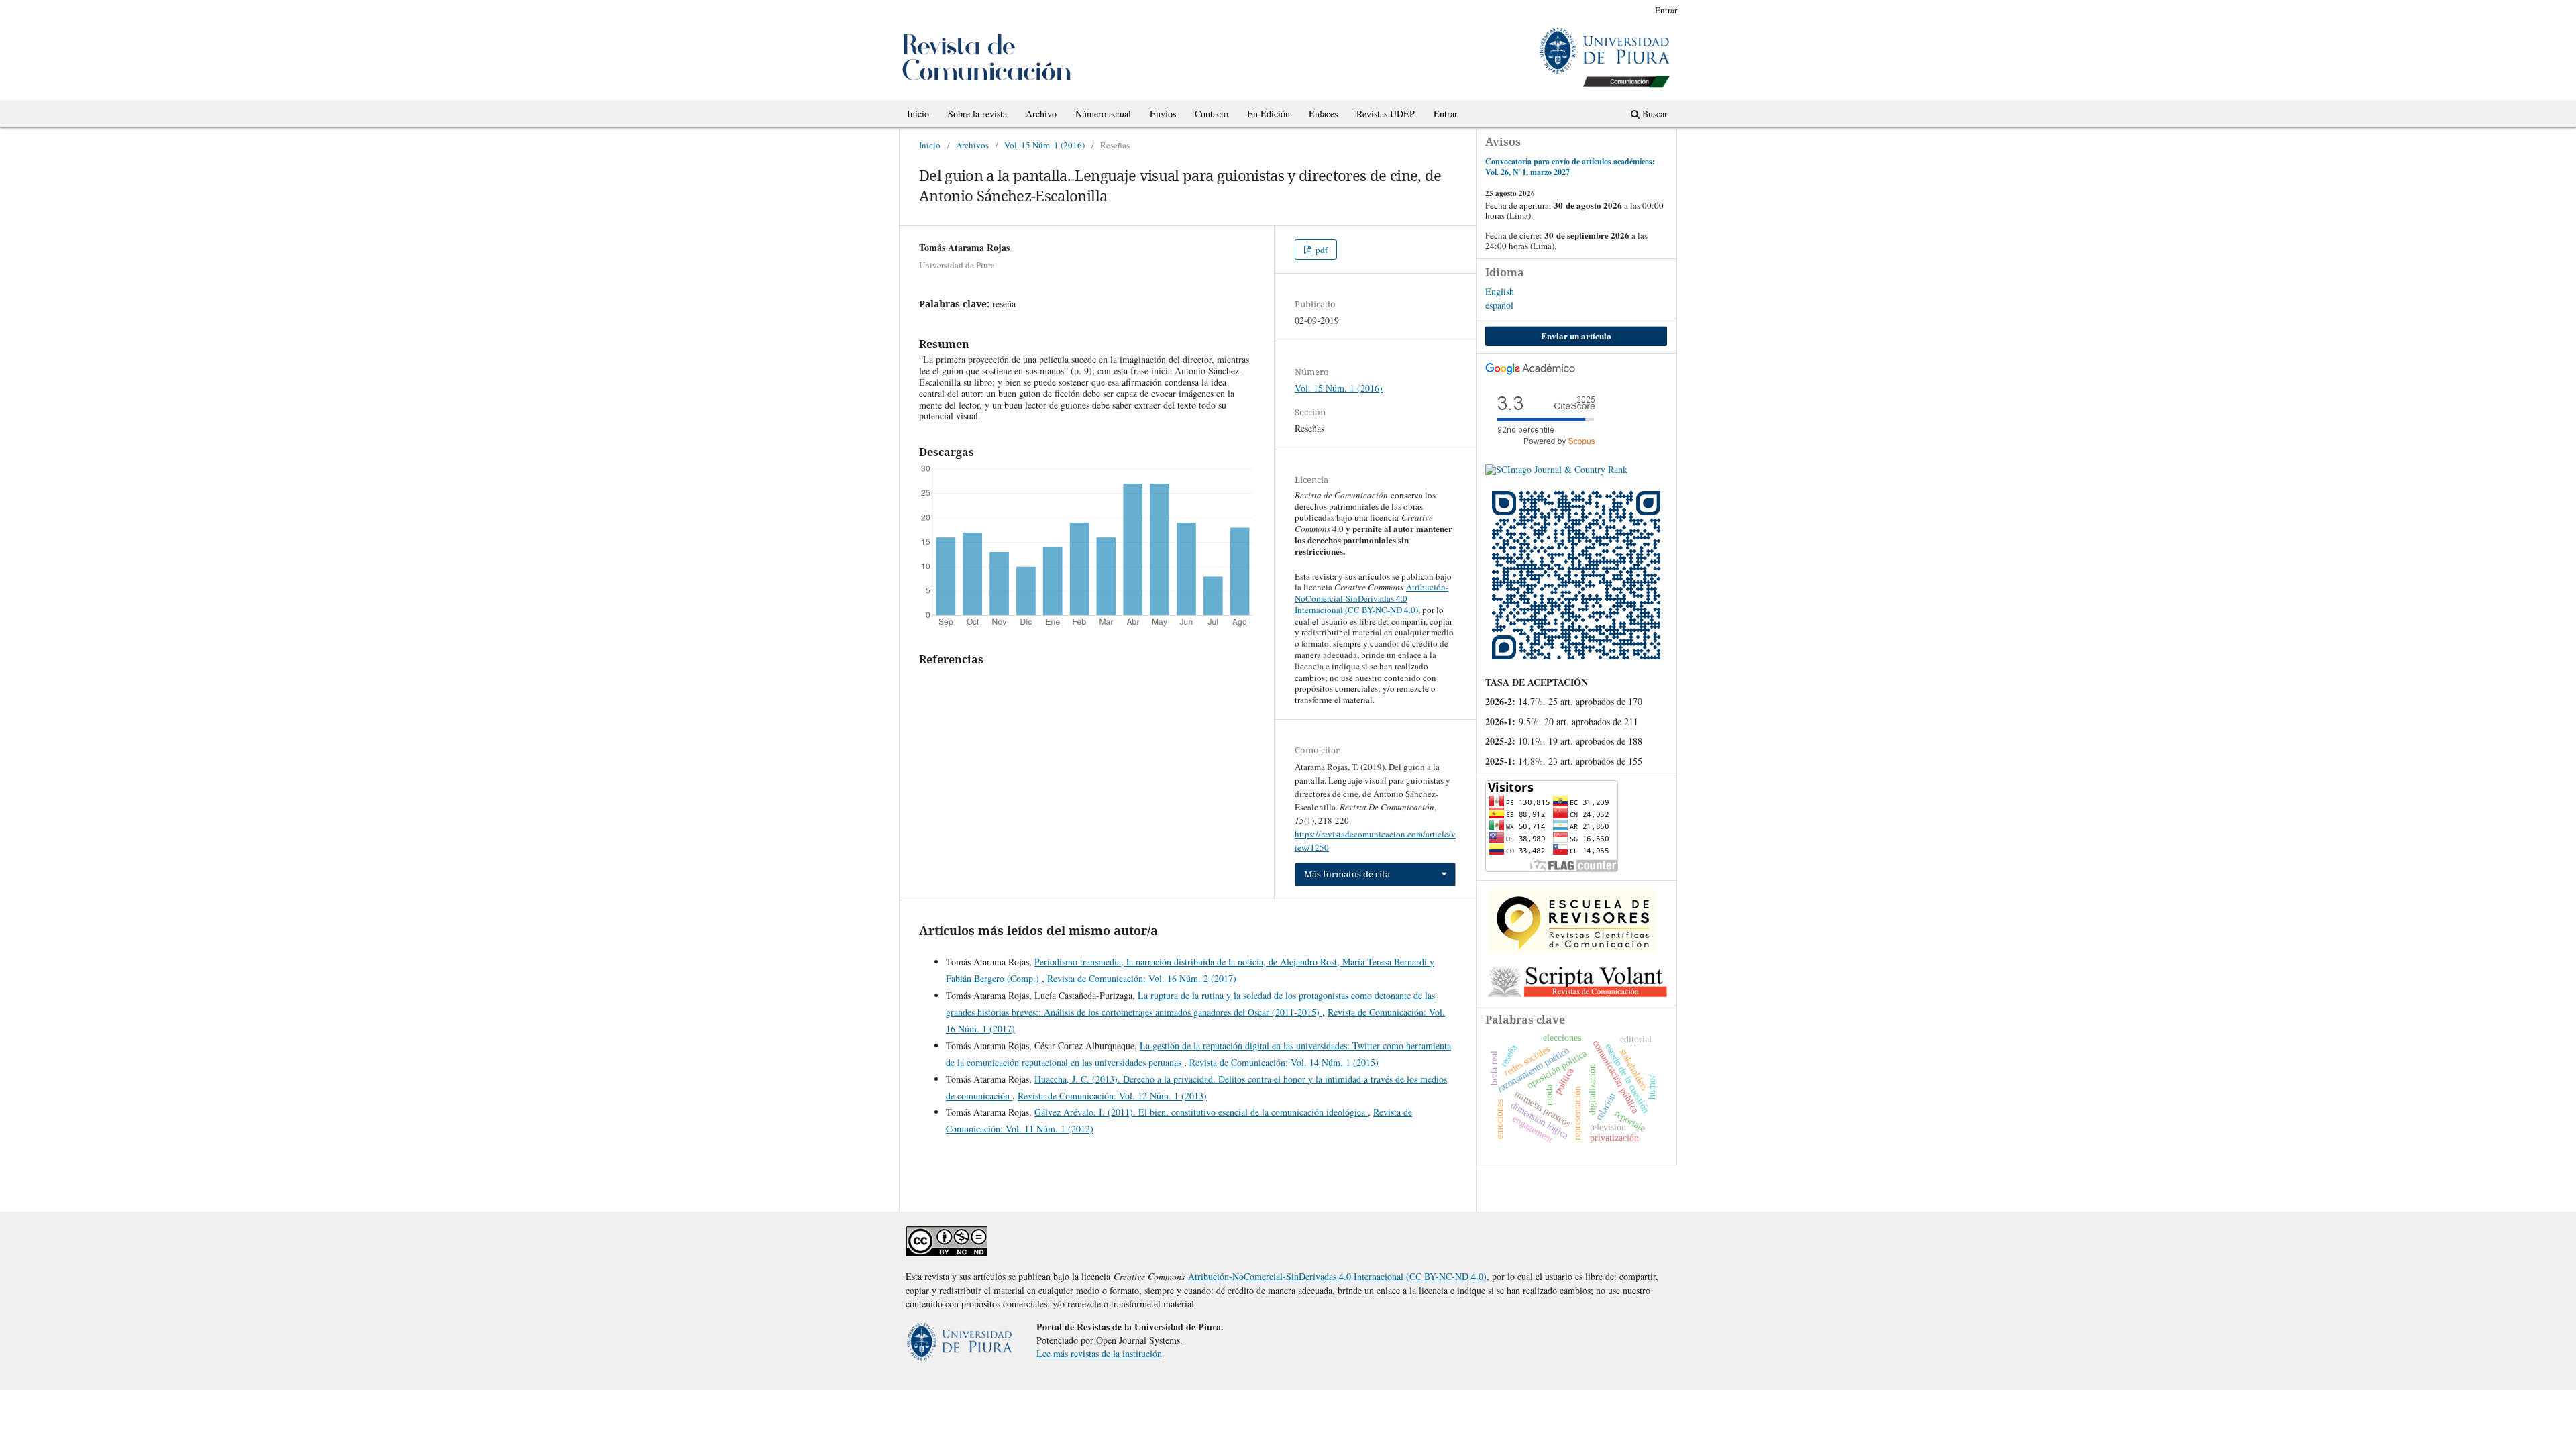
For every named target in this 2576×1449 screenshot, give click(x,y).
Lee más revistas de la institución (1099, 1353)
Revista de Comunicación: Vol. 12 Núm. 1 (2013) (1112, 1096)
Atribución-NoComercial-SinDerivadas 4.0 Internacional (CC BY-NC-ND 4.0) (1372, 598)
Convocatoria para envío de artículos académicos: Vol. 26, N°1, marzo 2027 (1570, 167)
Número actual (1103, 114)
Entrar (1446, 114)
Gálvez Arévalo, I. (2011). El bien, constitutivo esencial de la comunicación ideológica (1201, 1112)
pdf (1321, 250)
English (1500, 291)
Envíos (1163, 114)
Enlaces (1323, 114)
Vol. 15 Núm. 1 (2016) (1044, 145)
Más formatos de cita (1347, 874)
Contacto (1212, 114)
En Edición (1269, 114)
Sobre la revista (977, 114)
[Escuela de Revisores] (1572, 950)
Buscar (1654, 114)
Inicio (918, 114)
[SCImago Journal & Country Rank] (1556, 469)
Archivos (972, 145)
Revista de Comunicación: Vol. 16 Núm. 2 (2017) (1142, 978)
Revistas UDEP (1386, 114)
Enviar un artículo (1576, 336)
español (1499, 305)
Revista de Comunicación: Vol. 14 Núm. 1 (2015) (1284, 1062)
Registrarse (1619, 10)
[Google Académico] (1531, 371)
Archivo (1041, 114)
